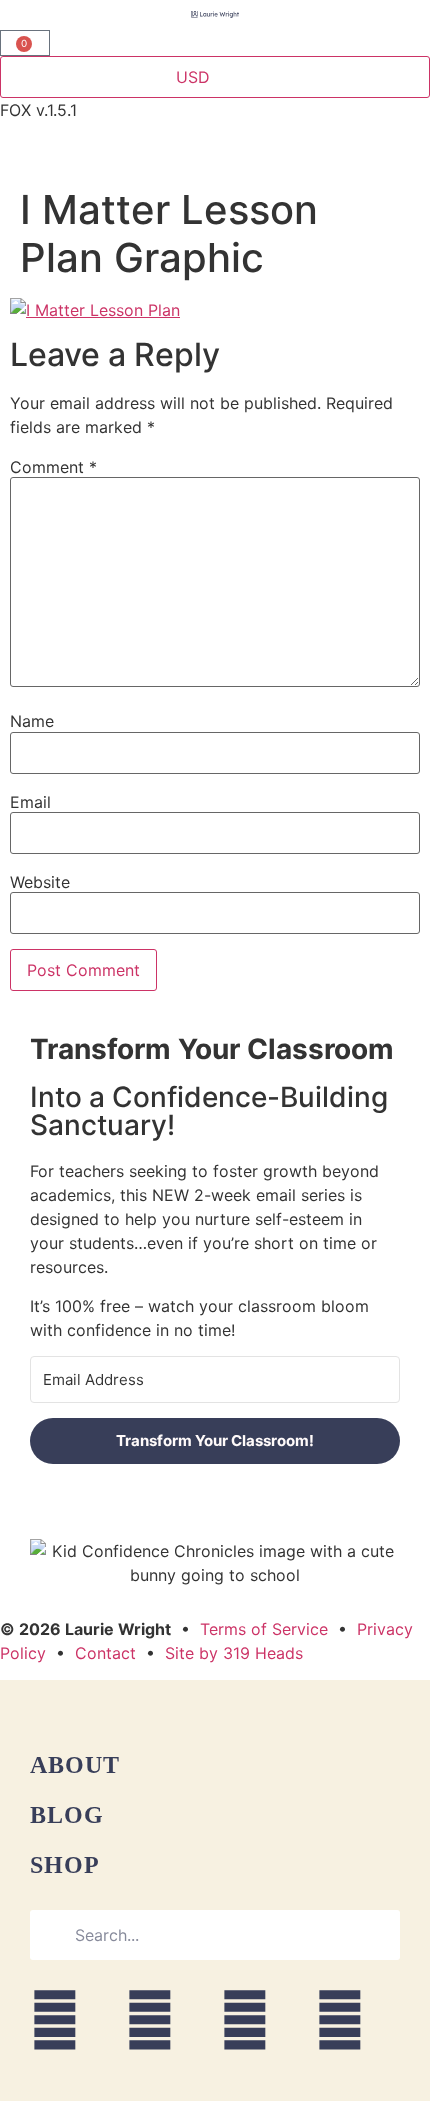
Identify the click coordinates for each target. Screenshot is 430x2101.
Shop (65, 1865)
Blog (67, 1815)
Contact (105, 1653)
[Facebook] (150, 2020)
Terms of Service (264, 1629)
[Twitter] (340, 2020)
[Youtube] (245, 2020)
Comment (53, 467)
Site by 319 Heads (234, 1653)
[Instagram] (55, 2020)
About (75, 1765)
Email (30, 802)
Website (40, 882)
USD (193, 77)
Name (32, 721)
